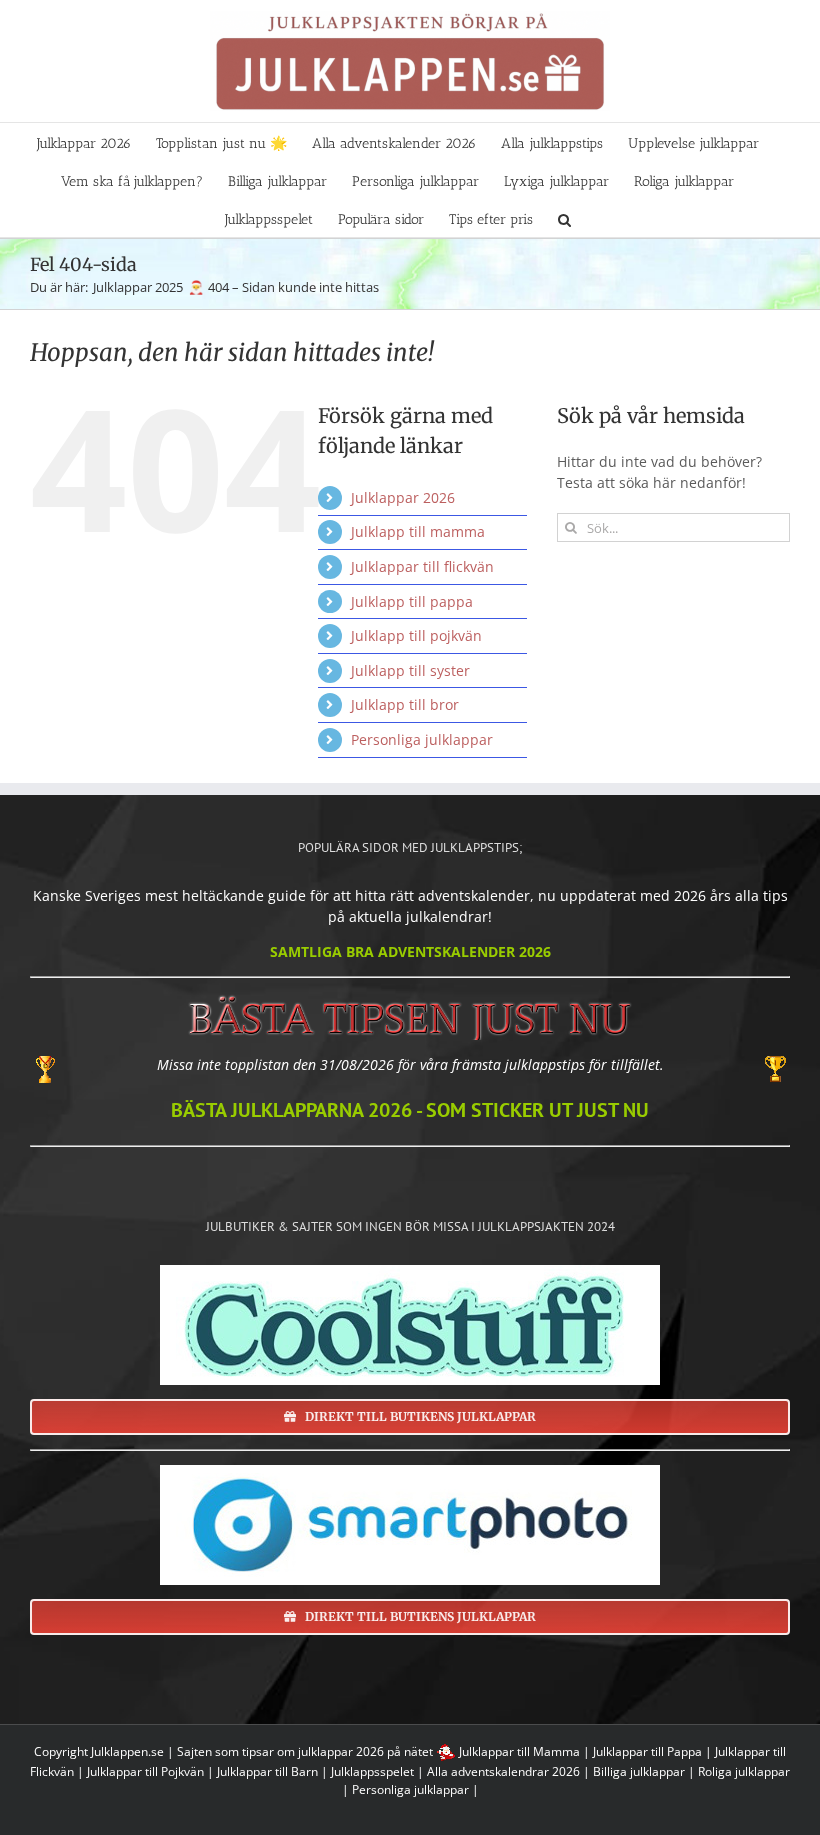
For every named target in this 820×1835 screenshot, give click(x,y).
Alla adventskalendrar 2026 (503, 1771)
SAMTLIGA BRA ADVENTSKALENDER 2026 (410, 951)
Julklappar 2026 (403, 497)
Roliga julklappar (744, 1771)
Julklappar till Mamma (519, 1751)
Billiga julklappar (639, 1771)
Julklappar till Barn (267, 1771)
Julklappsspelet (372, 1771)
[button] (564, 218)
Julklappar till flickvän (422, 566)
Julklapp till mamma (418, 531)
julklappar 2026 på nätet (365, 1751)
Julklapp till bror (405, 704)
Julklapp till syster (410, 670)
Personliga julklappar (422, 739)
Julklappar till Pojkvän (145, 1771)
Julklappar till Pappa (647, 1751)
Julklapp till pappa (412, 601)
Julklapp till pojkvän (416, 635)
